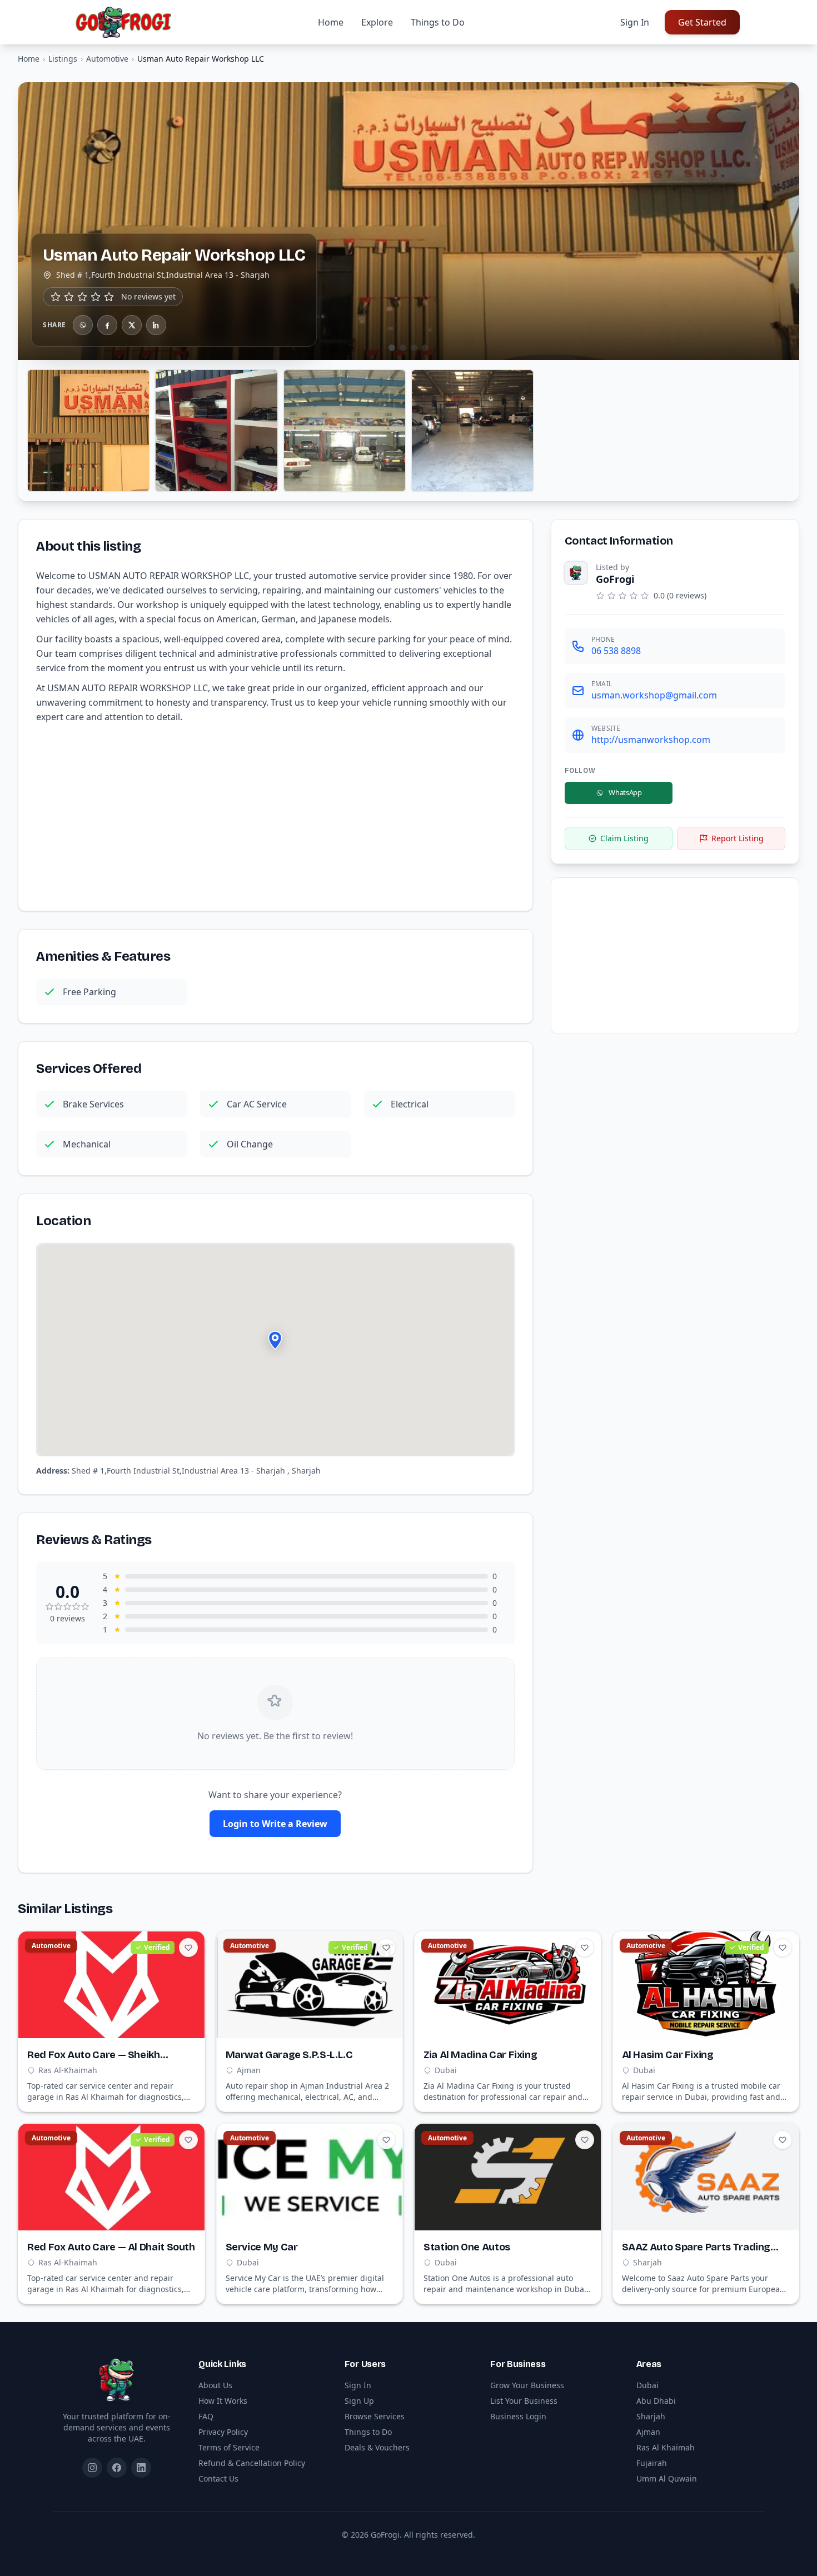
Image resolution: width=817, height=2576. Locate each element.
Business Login (518, 2416)
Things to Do (438, 22)
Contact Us (218, 2478)
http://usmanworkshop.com (651, 740)
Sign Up (359, 2401)
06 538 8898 (616, 651)
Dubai (647, 2385)
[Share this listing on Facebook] (107, 325)
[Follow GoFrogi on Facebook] (117, 2468)
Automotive (107, 59)
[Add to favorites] (188, 1948)
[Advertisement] (275, 815)
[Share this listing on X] (132, 325)
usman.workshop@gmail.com (654, 695)
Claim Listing (624, 838)
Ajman (648, 2432)
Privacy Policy (223, 2432)
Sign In (635, 22)
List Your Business (524, 2401)
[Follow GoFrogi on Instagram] (92, 2468)
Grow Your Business (527, 2385)
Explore (377, 22)
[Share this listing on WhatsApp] (83, 325)
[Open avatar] (576, 573)
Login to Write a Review (275, 1824)
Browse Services (375, 2416)
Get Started (702, 22)
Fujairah (652, 2463)
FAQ (206, 2416)
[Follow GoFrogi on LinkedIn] (141, 2468)
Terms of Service (229, 2447)
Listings (63, 59)
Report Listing (738, 838)
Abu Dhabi (656, 2401)
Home (331, 22)
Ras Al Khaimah (666, 2447)
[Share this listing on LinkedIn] (156, 325)
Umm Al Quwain (667, 2478)
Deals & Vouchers (377, 2447)
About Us (215, 2385)
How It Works (223, 2401)
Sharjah (651, 2416)
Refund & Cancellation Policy (252, 2463)
